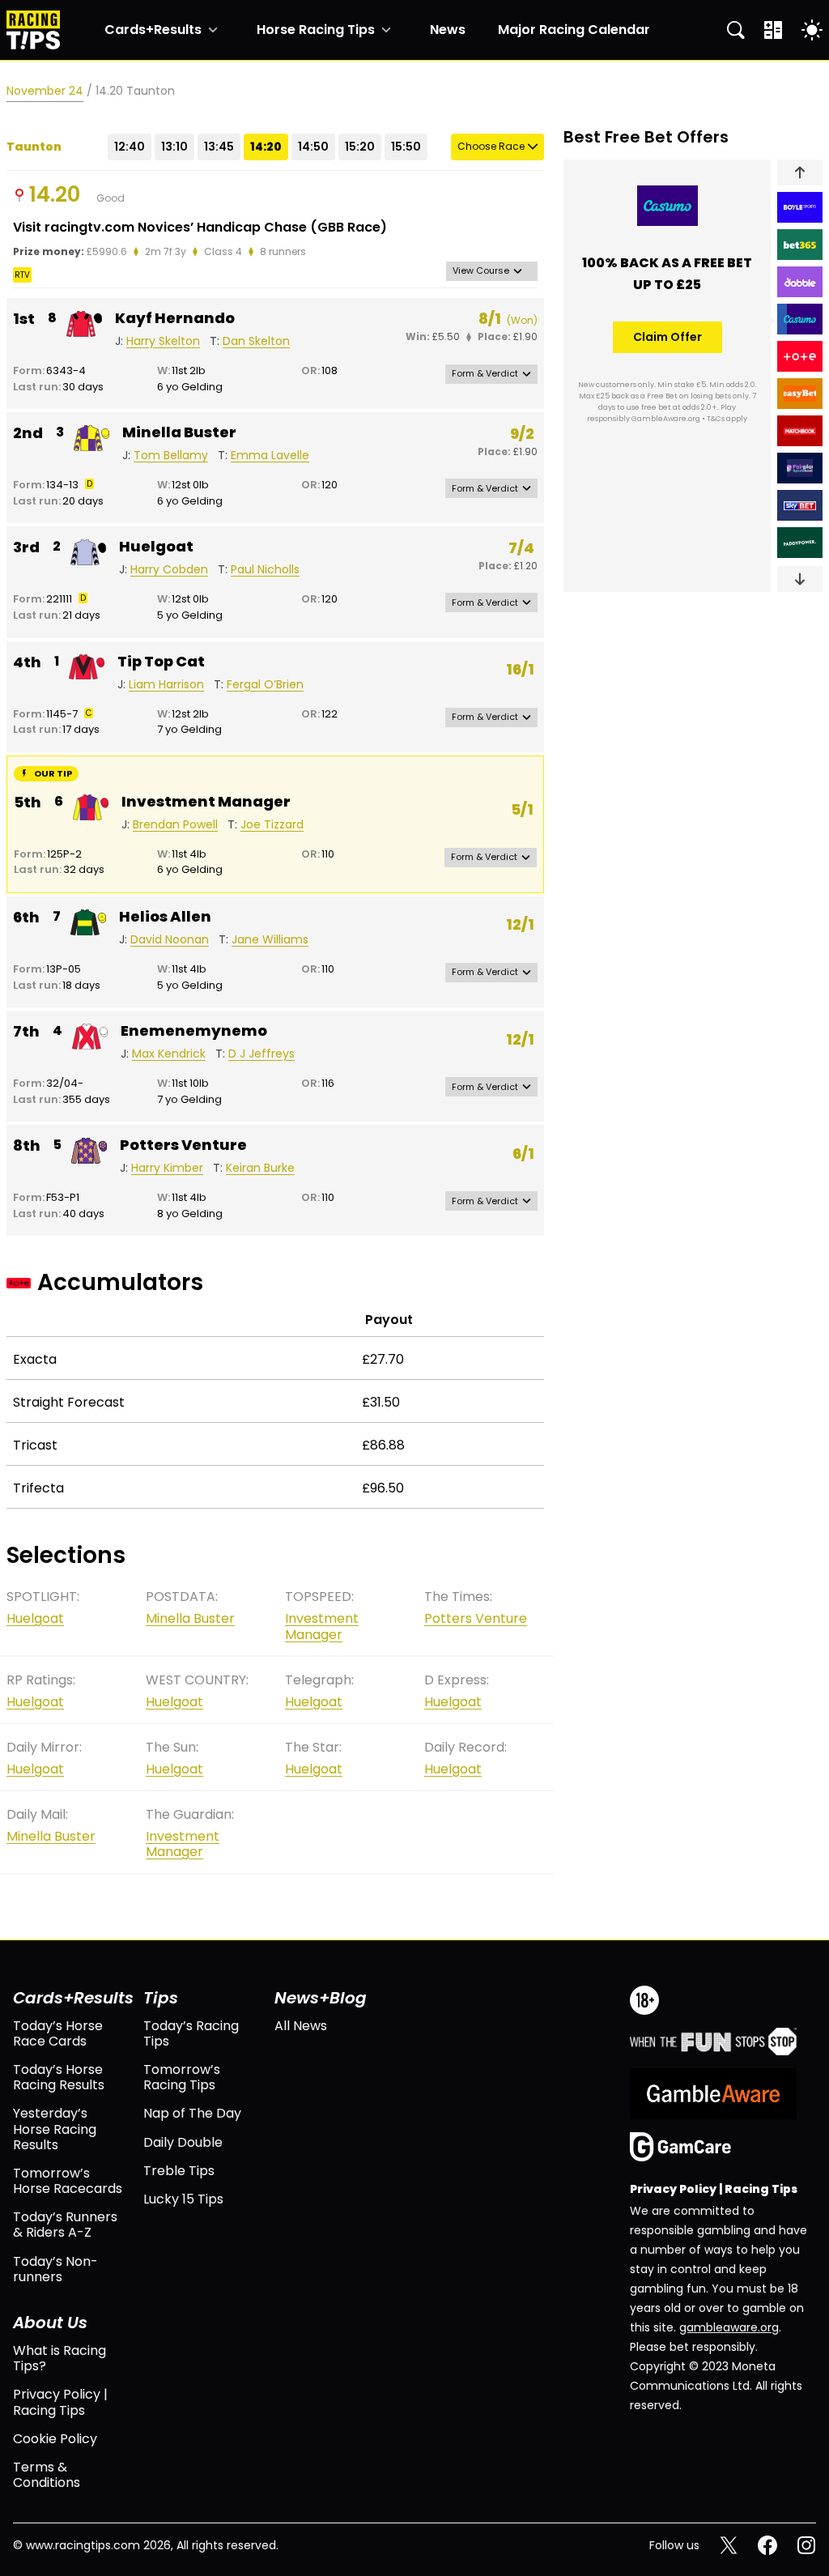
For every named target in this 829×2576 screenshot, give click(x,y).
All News (301, 2026)
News (448, 30)
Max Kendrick (169, 1054)
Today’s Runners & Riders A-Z (65, 2225)
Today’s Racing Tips (191, 2033)
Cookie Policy (55, 2439)
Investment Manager (206, 802)
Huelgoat (156, 547)
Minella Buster (179, 432)
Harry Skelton (163, 341)
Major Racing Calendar (574, 30)
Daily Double (183, 2142)
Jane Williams (270, 940)
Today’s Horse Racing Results (59, 2077)
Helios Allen (165, 917)
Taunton (34, 147)
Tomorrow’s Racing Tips (182, 2077)
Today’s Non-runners (55, 2269)
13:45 (219, 147)
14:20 (266, 147)
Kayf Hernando (175, 318)
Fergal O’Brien (265, 685)
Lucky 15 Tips (183, 2199)
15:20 (360, 147)
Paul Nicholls (265, 570)
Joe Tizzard (272, 825)
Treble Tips (179, 2171)
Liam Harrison (166, 685)
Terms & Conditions (47, 2475)
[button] (800, 172)
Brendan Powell (175, 825)
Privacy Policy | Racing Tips (60, 2402)
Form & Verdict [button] (485, 373)
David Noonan (170, 940)
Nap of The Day (192, 2113)
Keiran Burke (260, 1168)
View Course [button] (481, 270)
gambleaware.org (729, 2327)
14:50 (313, 147)
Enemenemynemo (194, 1031)
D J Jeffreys (261, 1054)
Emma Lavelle (270, 456)
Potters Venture (183, 1145)
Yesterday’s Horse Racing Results (55, 2129)
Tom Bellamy (171, 456)
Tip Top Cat (161, 662)
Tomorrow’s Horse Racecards (68, 2181)
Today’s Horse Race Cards (58, 2033)
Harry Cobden (169, 570)
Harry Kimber (167, 1168)
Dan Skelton (256, 341)
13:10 (174, 147)
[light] (812, 30)
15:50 (406, 147)
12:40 (130, 147)
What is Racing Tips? (60, 2358)
